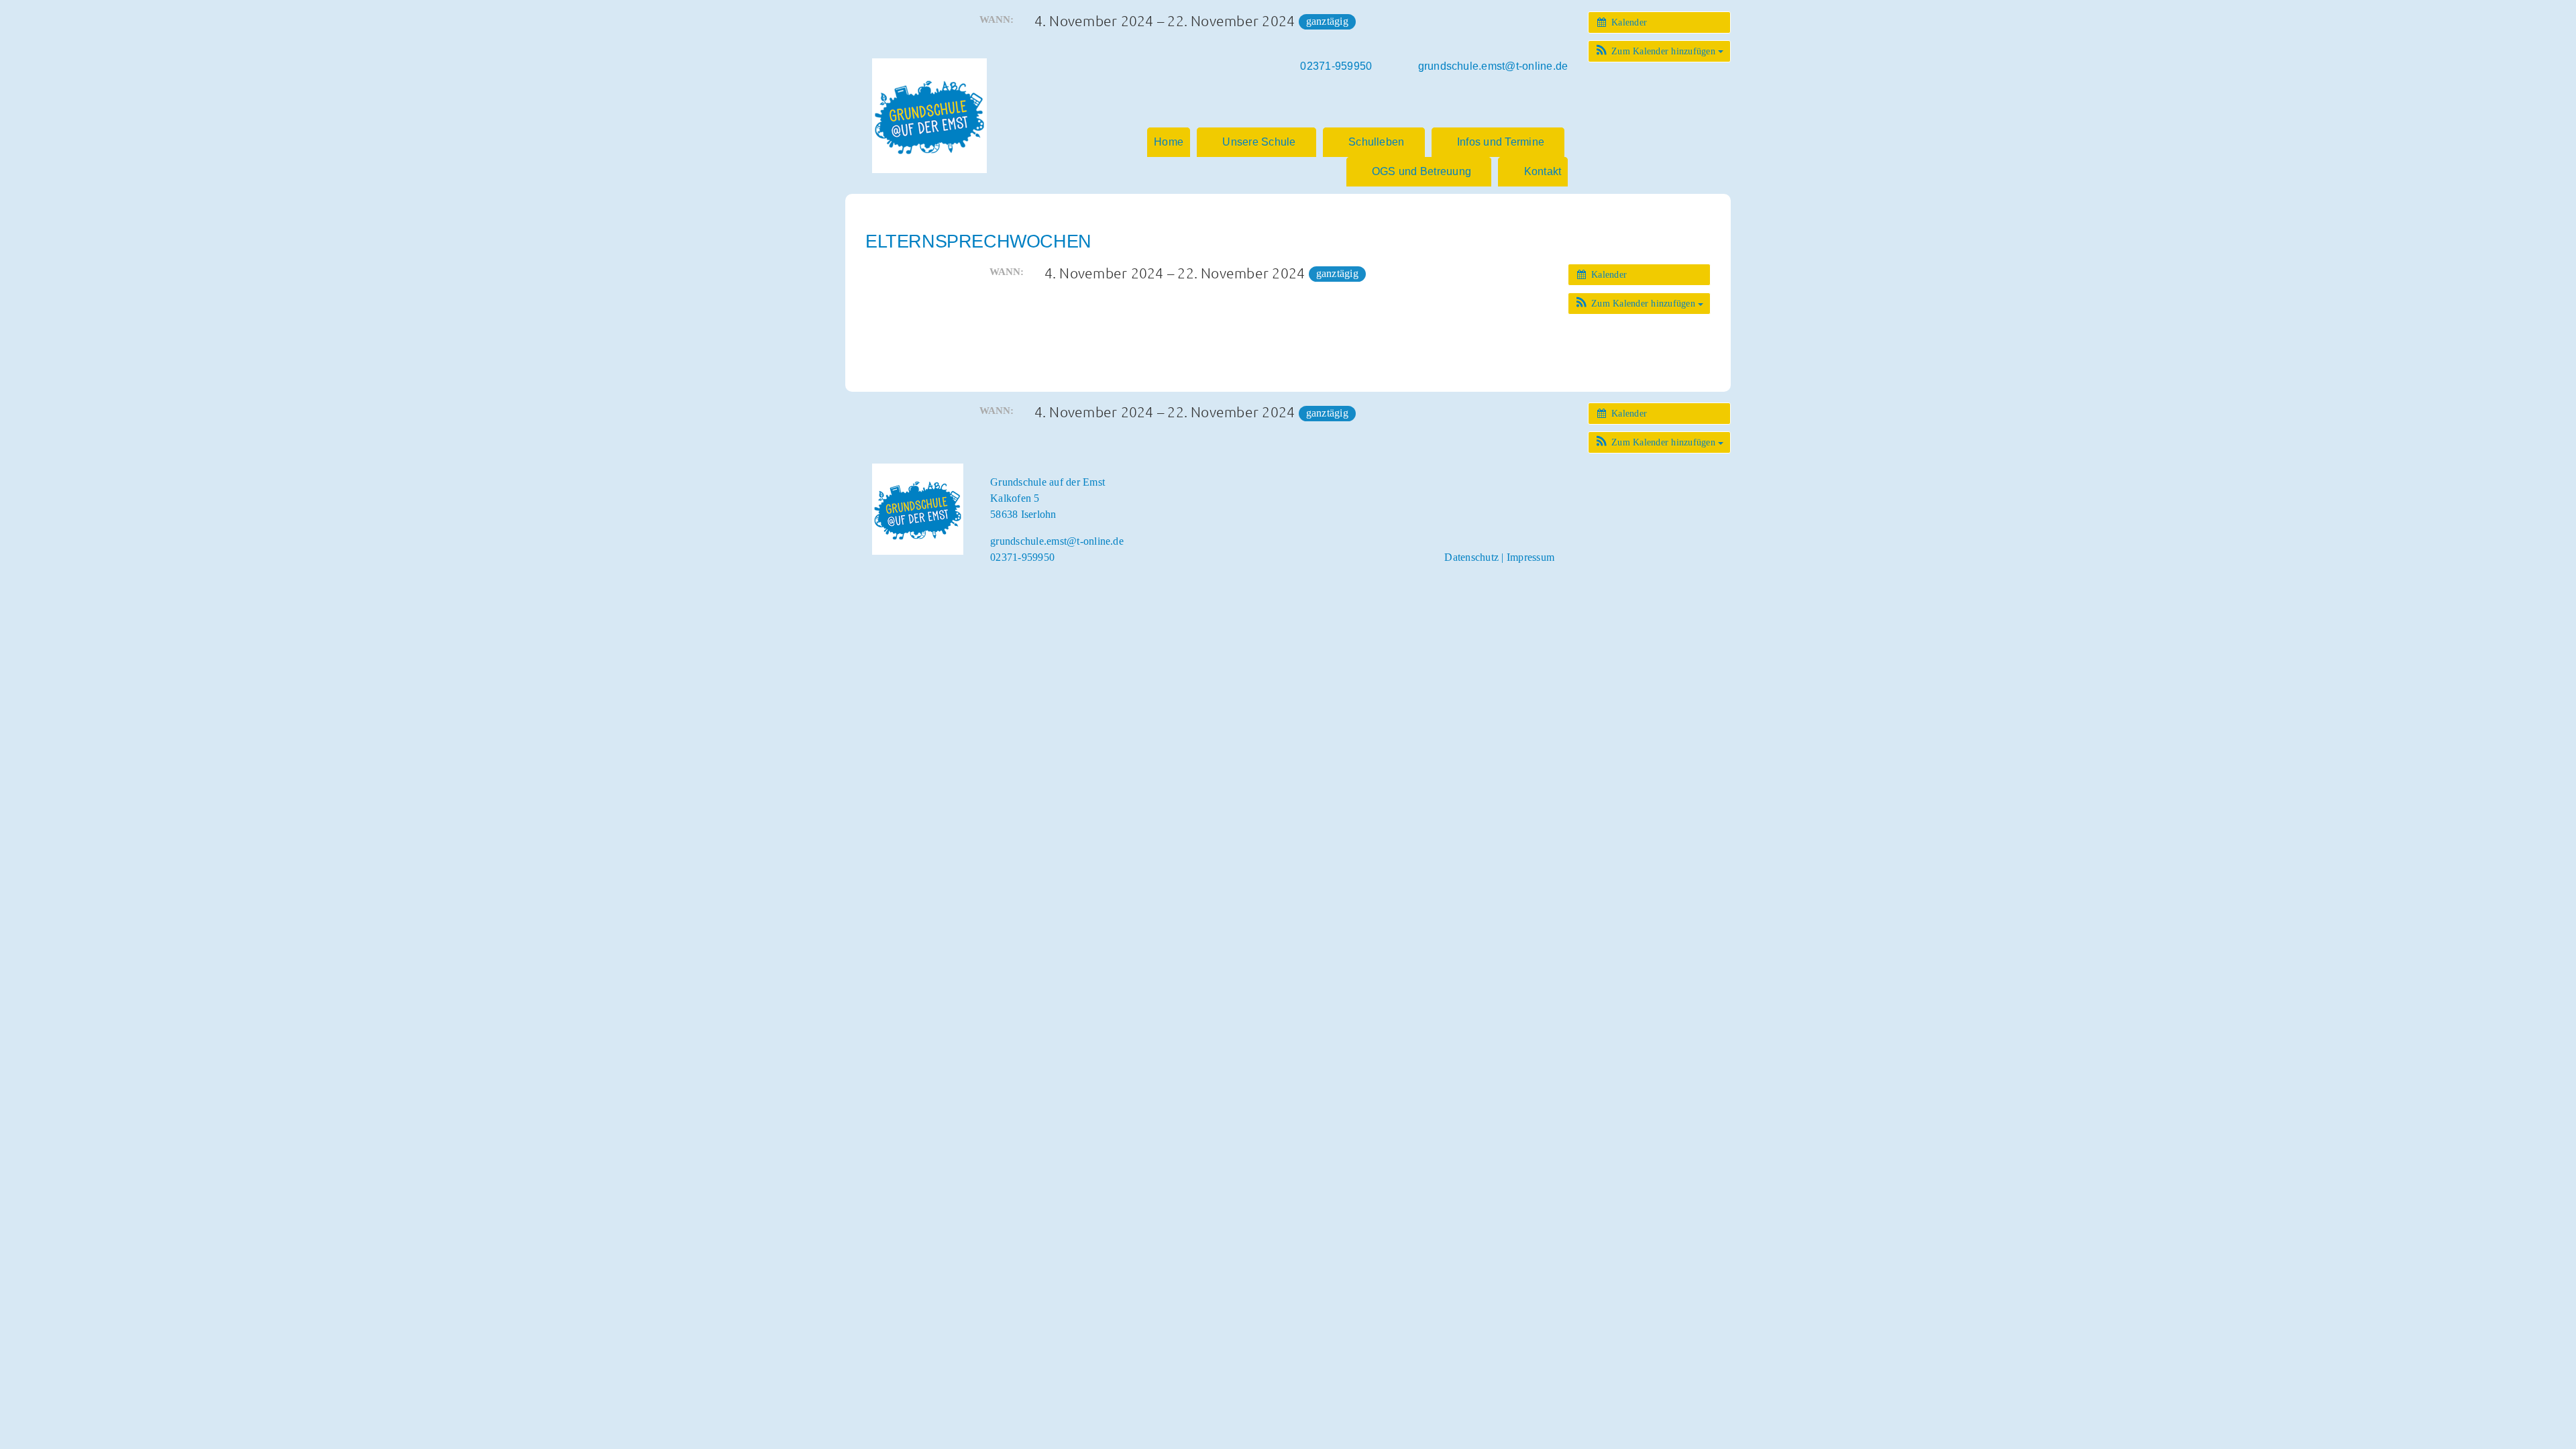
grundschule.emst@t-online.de (1057, 541)
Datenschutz (1471, 557)
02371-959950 (1022, 557)
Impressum (1531, 557)
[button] (1659, 51)
